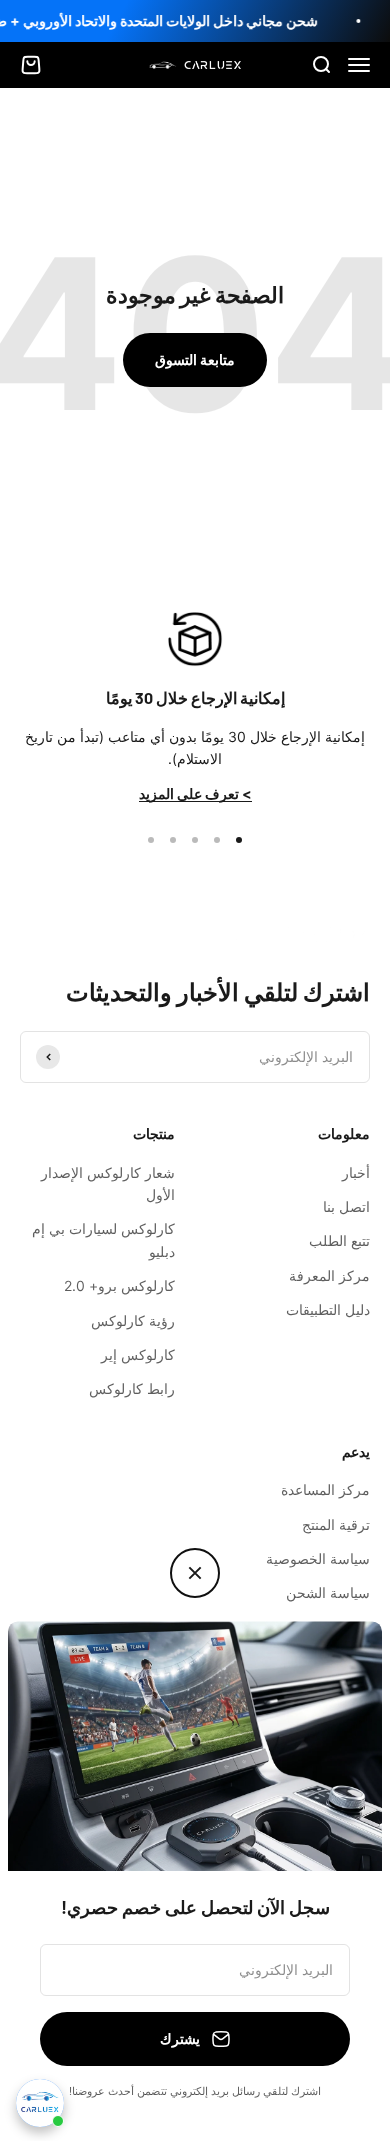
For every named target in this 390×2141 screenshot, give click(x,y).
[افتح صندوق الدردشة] (40, 2103)
